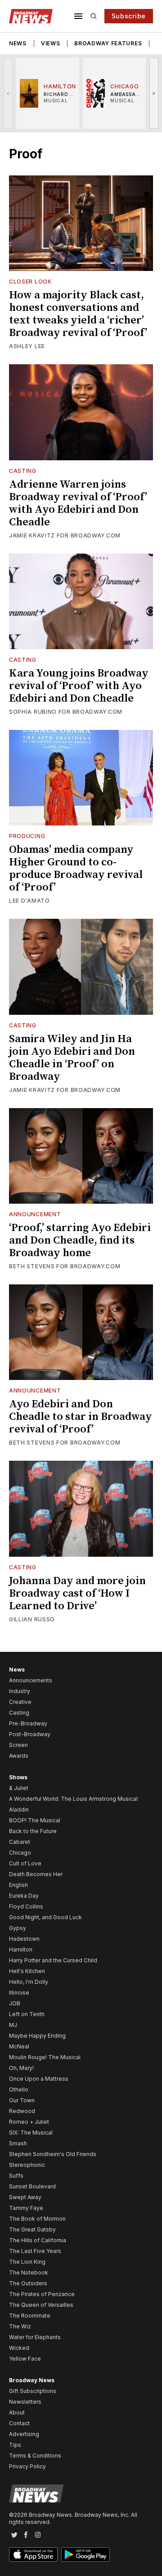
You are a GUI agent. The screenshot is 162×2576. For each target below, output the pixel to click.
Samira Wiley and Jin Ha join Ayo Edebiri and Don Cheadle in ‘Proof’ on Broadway (72, 1058)
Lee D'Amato (29, 901)
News (18, 43)
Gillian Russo (32, 1619)
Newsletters (25, 2402)
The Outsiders (28, 2283)
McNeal (19, 2046)
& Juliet (19, 1788)
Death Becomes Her (36, 1874)
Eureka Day (24, 1896)
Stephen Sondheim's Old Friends (53, 2154)
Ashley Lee (27, 346)
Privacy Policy (27, 2466)
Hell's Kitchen (27, 1971)
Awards (19, 1756)
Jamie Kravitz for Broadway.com (65, 535)
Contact (19, 2423)
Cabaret (20, 1842)
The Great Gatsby (32, 2229)
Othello (19, 2089)
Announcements (31, 1680)
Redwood (22, 2111)
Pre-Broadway (28, 1723)
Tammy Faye (26, 2208)
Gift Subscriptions (33, 2391)
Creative (20, 1702)
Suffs (16, 2176)
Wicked (19, 2348)
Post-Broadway (30, 1734)
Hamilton (21, 1949)
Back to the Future (33, 1831)
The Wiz (20, 2326)
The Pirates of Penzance (42, 2294)
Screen (18, 1745)
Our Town (22, 2100)
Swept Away (25, 2197)
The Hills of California (38, 2240)
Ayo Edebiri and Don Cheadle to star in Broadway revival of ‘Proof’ (81, 1417)
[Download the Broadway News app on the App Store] (33, 2554)
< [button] (8, 93)
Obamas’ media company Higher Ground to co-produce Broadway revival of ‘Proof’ (76, 869)
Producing (27, 836)
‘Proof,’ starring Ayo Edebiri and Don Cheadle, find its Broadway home (80, 1240)
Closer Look (30, 282)
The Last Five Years (35, 2251)
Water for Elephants (35, 2337)
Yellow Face (25, 2359)
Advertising (24, 2434)
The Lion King (27, 2262)
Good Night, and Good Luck (45, 1917)
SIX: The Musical (31, 2133)
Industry (20, 1691)
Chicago (20, 1853)
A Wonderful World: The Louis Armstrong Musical (73, 1799)
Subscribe (129, 16)
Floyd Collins (26, 1906)
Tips (15, 2445)
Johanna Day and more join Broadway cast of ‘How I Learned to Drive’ (77, 1594)
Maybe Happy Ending (37, 2036)
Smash (18, 2143)
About (17, 2412)
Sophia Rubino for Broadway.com (66, 712)
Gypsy (18, 1928)
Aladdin (19, 1810)
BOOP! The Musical (35, 1820)
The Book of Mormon (37, 2219)
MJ (13, 2025)
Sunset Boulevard (32, 2186)
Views (51, 43)
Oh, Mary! (21, 2068)
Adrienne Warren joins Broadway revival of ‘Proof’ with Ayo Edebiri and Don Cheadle (78, 503)
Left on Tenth (27, 2014)
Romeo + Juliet (29, 2122)
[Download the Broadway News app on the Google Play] (85, 2554)
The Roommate (30, 2316)
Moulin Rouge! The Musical (45, 2057)
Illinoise (19, 1993)
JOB (15, 2003)
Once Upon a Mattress (39, 2079)
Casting (23, 471)
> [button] (154, 93)
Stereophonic (27, 2165)
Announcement (35, 1214)
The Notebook (29, 2273)
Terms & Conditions (35, 2456)
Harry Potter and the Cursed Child (53, 1960)
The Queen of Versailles (41, 2305)
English (18, 1885)
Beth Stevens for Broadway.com (65, 1266)
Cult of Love (25, 1863)
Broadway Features (108, 43)
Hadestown (24, 1939)
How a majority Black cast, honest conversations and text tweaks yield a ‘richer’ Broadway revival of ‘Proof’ (78, 314)
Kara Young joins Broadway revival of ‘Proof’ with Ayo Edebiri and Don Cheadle (79, 686)
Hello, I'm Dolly (29, 1982)
